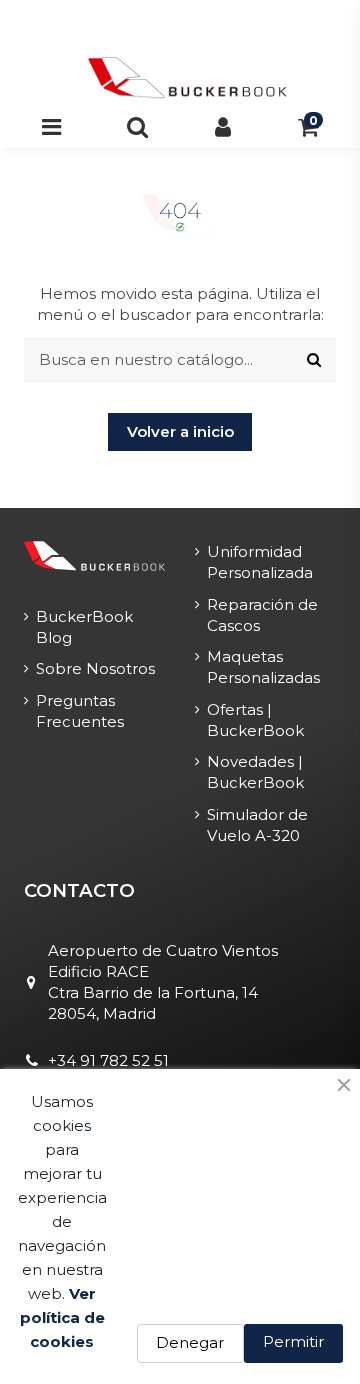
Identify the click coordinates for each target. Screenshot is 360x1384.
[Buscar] (314, 360)
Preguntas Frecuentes (80, 711)
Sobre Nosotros (95, 668)
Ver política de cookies (62, 1317)
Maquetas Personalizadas (263, 667)
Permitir (293, 1341)
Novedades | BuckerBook (255, 772)
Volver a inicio (180, 431)
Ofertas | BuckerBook (255, 720)
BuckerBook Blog (84, 627)
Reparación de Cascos (262, 615)
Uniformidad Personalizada (260, 562)
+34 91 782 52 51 (108, 1060)
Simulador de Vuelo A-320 (257, 825)
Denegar (190, 1342)
